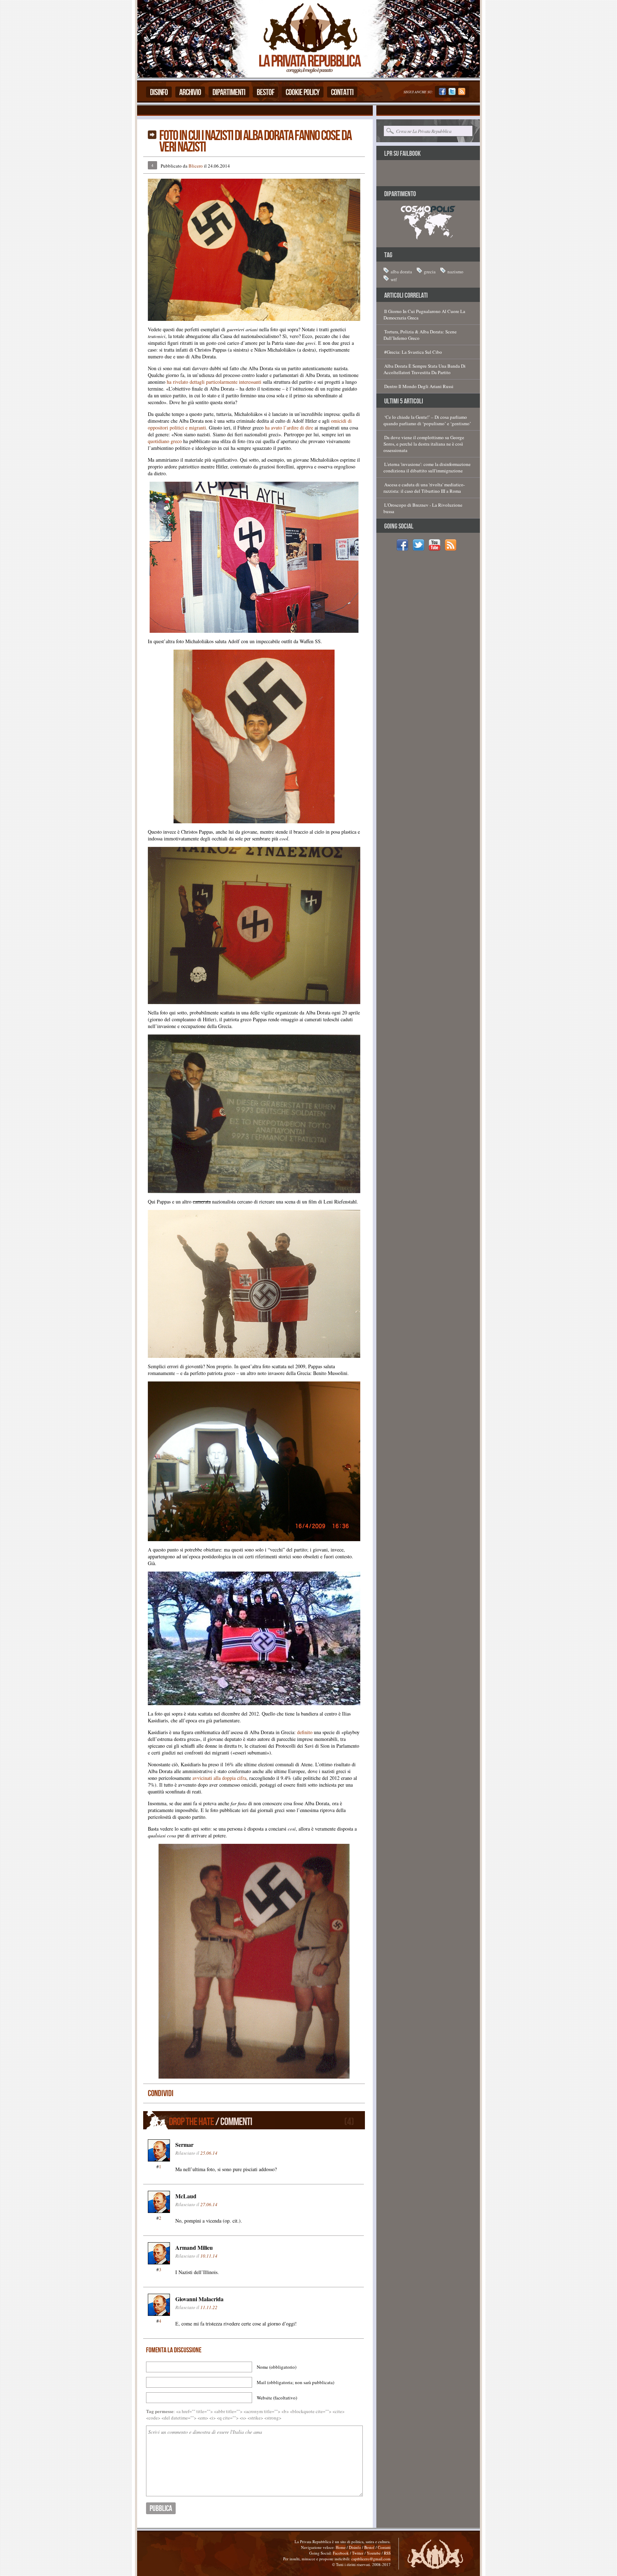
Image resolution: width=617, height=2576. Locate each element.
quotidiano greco (165, 441)
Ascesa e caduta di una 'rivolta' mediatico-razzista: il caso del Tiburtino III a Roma (424, 488)
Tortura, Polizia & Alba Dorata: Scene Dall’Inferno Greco (420, 335)
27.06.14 (209, 2204)
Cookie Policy (303, 92)
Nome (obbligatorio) (277, 2367)
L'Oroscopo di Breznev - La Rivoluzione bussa (423, 508)
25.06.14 (209, 2153)
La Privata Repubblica (310, 39)
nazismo (455, 272)
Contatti (342, 92)
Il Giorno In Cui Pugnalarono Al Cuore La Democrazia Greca (424, 314)
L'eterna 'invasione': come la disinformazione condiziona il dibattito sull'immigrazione (427, 467)
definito (305, 1732)
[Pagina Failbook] (442, 93)
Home (341, 2547)
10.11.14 (209, 2256)
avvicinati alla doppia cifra (219, 1778)
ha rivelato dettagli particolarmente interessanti (214, 382)
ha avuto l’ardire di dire (290, 428)
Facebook (341, 2553)
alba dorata (401, 272)
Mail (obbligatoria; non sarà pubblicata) (295, 2382)
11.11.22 (209, 2307)
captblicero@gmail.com (371, 2559)
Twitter (358, 2553)
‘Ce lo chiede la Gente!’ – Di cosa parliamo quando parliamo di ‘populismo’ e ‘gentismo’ (427, 420)
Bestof (265, 92)
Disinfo (159, 92)
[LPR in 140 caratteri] (452, 93)
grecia (430, 272)
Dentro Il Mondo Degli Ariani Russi (419, 386)
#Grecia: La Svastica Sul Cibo (413, 352)
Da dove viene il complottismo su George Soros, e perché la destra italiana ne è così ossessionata (424, 444)
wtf (394, 279)
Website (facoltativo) (277, 2398)
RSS (387, 2553)
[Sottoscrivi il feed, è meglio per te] (462, 93)
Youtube (374, 2553)
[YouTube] (436, 549)
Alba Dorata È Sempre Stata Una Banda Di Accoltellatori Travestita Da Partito (425, 369)
